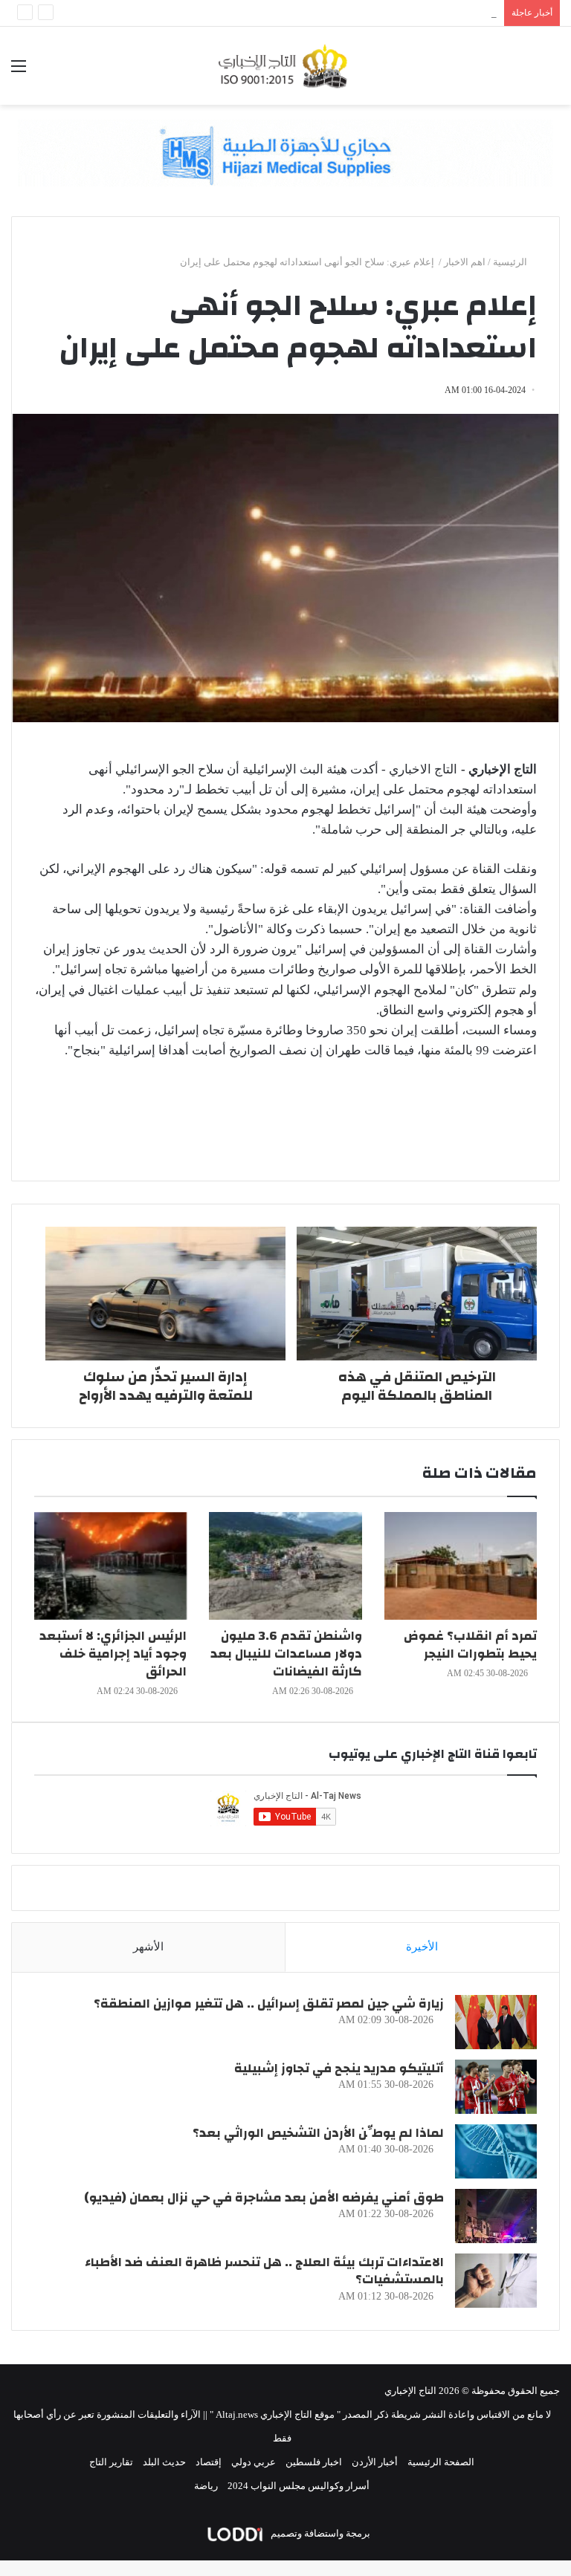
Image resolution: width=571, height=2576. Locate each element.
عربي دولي (254, 2462)
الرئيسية (511, 262)
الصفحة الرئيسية (441, 2462)
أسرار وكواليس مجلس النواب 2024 (299, 2486)
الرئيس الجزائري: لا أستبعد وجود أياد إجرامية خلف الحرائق (113, 1654)
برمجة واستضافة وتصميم (319, 2533)
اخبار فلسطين (314, 2462)
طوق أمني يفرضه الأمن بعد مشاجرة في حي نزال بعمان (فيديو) (264, 2197)
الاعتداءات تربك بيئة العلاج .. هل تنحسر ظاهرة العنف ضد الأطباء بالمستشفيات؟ (264, 2271)
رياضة (206, 2486)
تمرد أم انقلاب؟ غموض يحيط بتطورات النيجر (470, 1645)
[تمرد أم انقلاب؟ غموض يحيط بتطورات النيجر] (461, 1566)
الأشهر (148, 1947)
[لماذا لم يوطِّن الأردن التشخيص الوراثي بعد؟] (496, 2151)
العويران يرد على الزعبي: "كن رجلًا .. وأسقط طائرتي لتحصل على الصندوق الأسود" (333, 13)
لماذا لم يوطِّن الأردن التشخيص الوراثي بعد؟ (318, 2133)
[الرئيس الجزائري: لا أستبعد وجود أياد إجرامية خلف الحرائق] (110, 1566)
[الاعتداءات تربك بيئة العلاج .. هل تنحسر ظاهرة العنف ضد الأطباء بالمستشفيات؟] (496, 2281)
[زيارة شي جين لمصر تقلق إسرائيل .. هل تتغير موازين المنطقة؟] (496, 2022)
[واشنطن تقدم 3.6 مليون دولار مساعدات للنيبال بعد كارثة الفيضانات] (285, 1566)
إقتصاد (209, 2462)
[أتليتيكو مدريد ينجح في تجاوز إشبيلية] (496, 2087)
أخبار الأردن (375, 2462)
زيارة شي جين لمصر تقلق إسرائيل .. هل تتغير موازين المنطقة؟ (269, 2004)
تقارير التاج (111, 2462)
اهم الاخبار (465, 262)
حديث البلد (164, 2462)
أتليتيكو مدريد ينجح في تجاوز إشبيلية (339, 2068)
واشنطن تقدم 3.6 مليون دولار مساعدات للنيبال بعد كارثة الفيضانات (286, 1654)
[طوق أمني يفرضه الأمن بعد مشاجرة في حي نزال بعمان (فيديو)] (496, 2216)
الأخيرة (422, 1947)
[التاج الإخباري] (285, 66)
